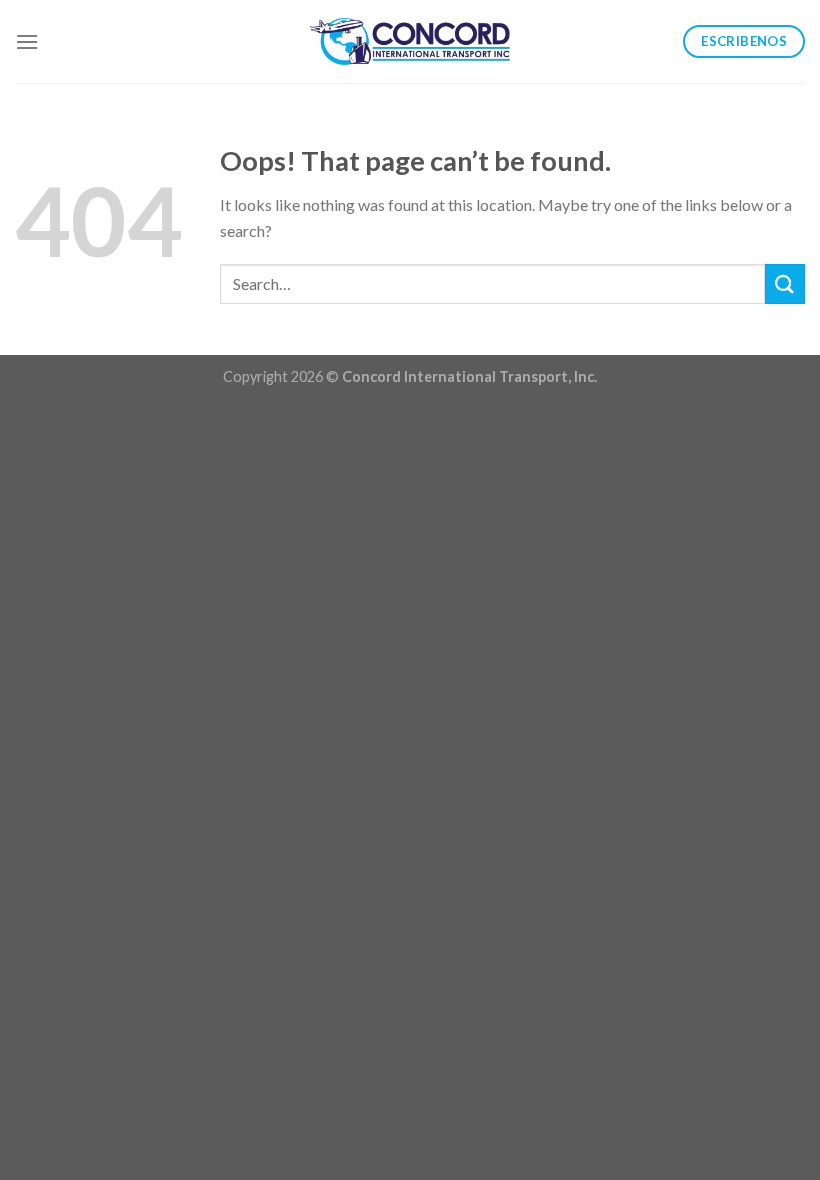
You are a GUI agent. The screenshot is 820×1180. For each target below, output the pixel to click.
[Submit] (785, 283)
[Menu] (27, 41)
